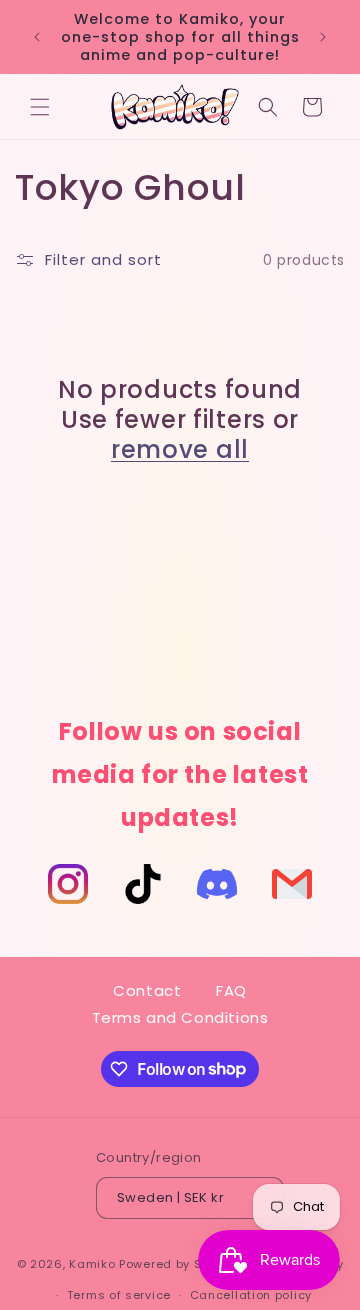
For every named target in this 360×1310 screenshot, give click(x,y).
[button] (40, 107)
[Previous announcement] (37, 37)
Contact (147, 990)
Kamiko (92, 1264)
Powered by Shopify (179, 1264)
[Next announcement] (323, 37)
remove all (180, 450)
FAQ (231, 990)
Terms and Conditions (180, 1017)
